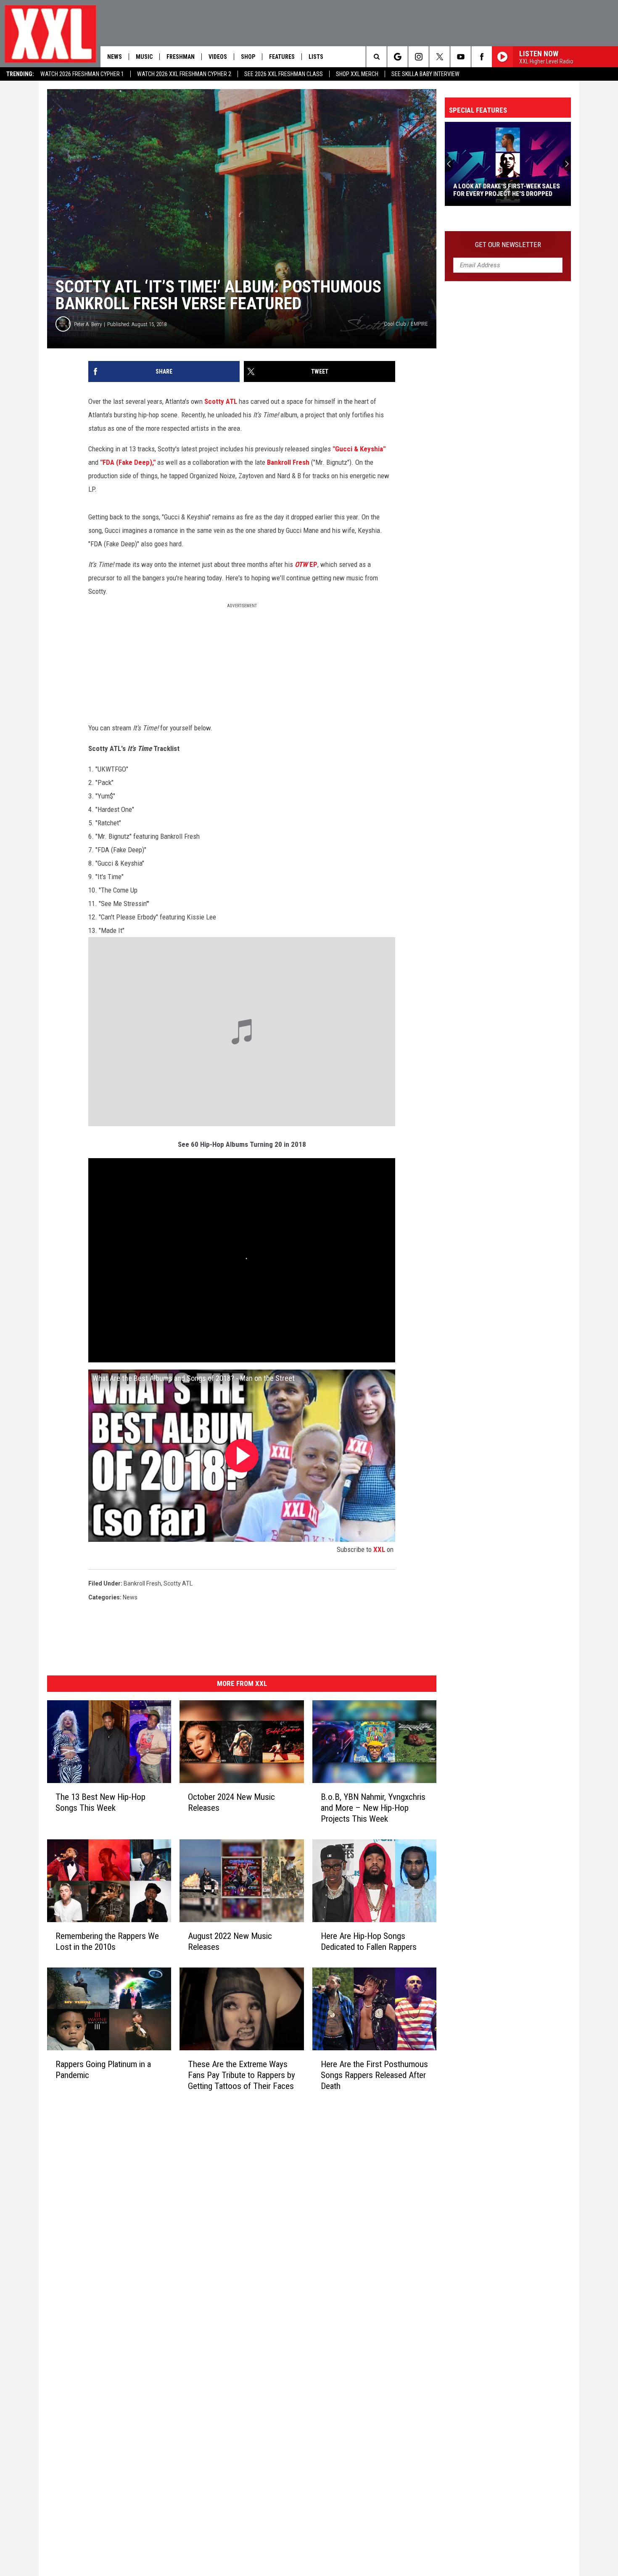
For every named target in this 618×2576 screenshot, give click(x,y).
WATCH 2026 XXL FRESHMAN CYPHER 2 (184, 74)
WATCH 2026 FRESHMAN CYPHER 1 (82, 74)
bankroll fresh (142, 1583)
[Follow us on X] (440, 57)
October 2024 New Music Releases (231, 1802)
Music (144, 57)
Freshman (181, 57)
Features (282, 57)
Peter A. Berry (88, 324)
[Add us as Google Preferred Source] (397, 57)
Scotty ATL (221, 401)
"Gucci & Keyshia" (359, 449)
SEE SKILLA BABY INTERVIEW (425, 74)
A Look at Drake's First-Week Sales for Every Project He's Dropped (507, 190)
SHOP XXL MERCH (357, 74)
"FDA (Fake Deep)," (129, 462)
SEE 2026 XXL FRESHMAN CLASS (284, 74)
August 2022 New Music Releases (230, 1941)
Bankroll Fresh (288, 462)
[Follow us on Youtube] (461, 57)
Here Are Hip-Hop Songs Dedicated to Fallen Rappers (369, 1941)
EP (306, 564)
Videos (218, 57)
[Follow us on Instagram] (419, 57)
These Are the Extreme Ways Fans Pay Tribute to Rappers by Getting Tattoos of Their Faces (242, 2075)
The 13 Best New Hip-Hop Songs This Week (100, 1802)
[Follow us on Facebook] (482, 57)
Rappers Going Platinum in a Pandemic (103, 2069)
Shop (248, 57)
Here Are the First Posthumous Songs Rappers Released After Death (374, 2075)
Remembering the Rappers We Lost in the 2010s (107, 1941)
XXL (379, 1549)
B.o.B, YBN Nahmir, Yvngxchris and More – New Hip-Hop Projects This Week (373, 1808)
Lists (316, 57)
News (115, 57)
